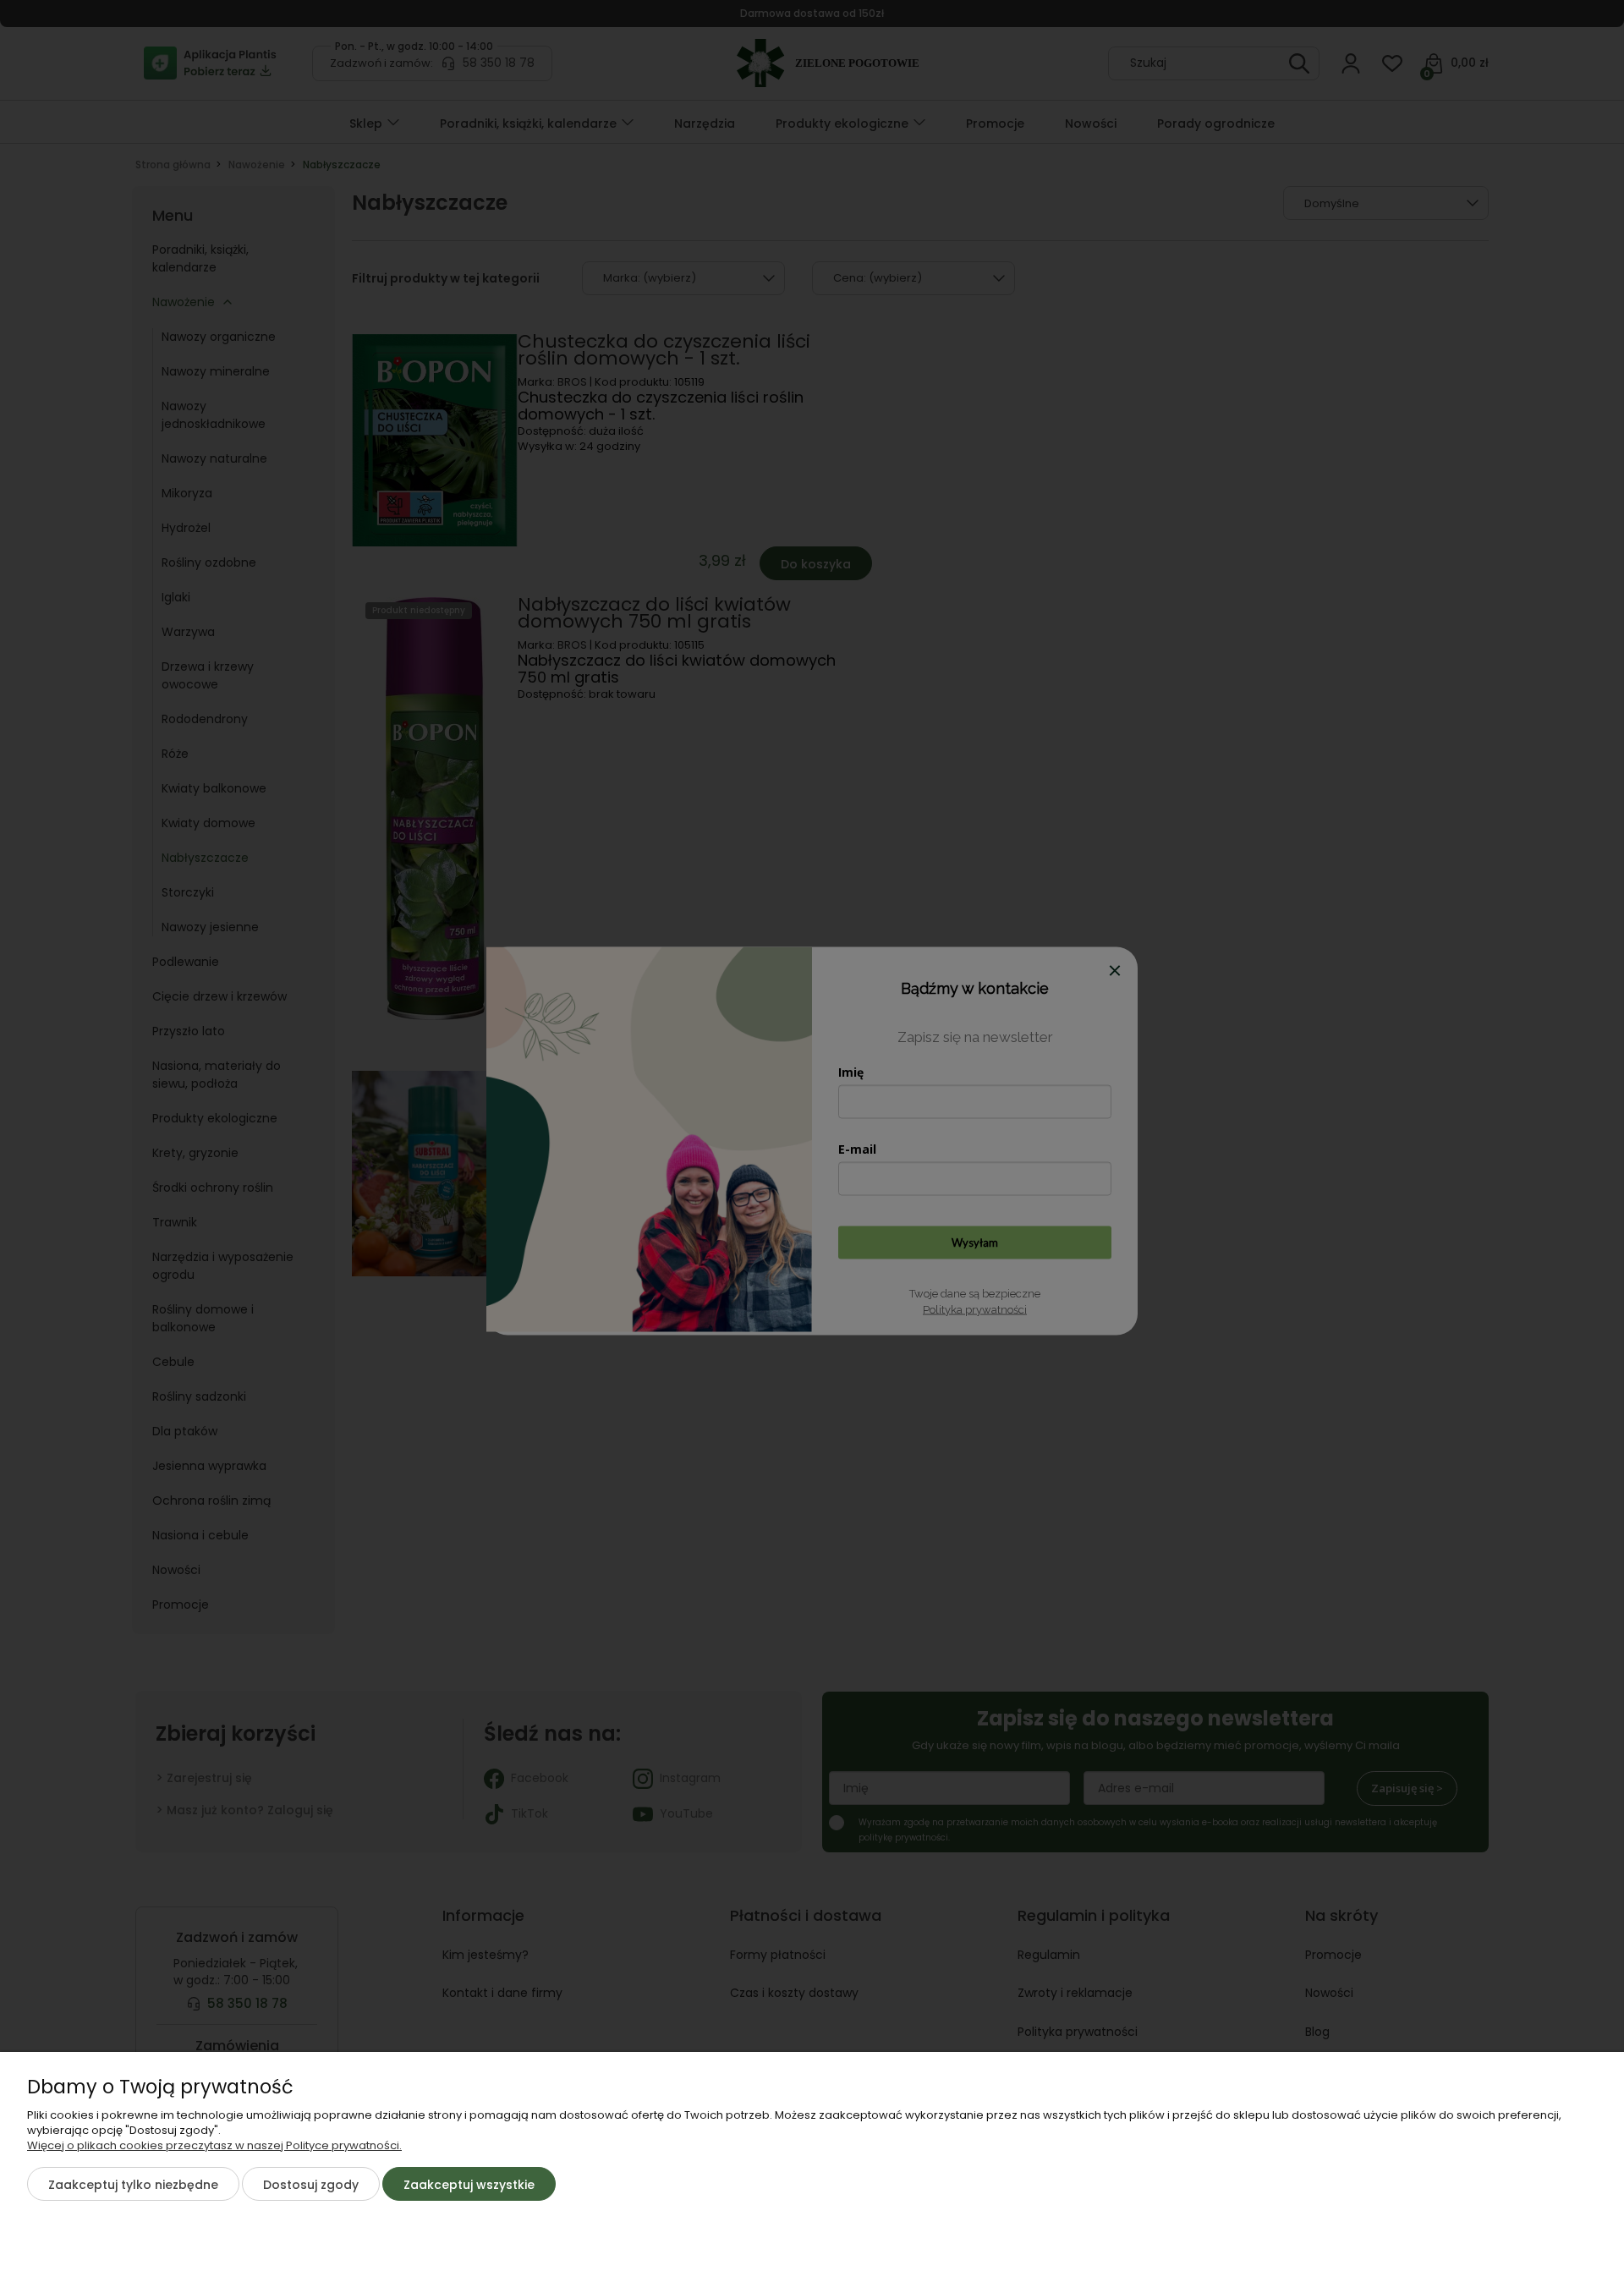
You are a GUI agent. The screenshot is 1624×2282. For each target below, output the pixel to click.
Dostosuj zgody (311, 2185)
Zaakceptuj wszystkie (469, 2185)
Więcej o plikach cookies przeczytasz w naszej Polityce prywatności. (214, 2145)
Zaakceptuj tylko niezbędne (133, 2185)
